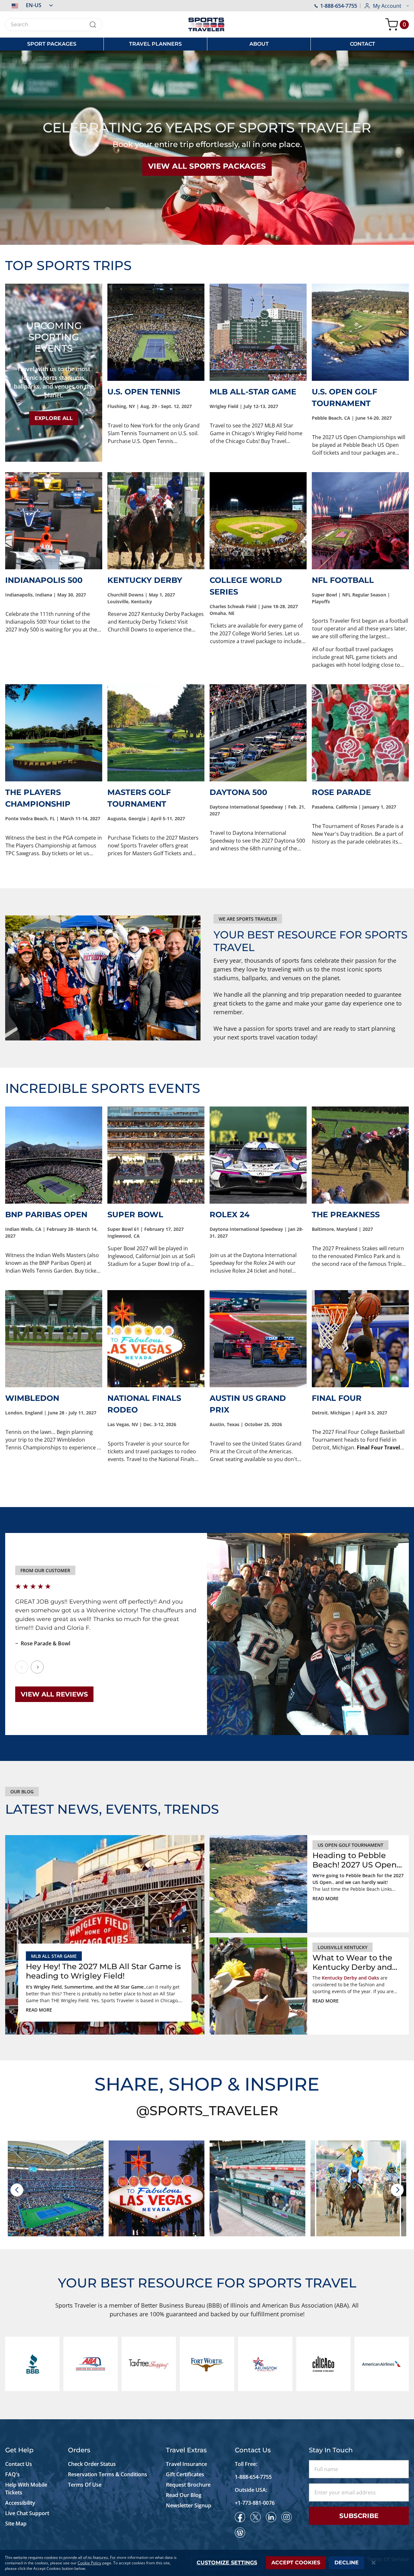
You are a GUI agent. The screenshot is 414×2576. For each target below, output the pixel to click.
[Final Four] (360, 1339)
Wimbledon (32, 1398)
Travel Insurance (186, 2464)
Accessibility (20, 2503)
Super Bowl (135, 1214)
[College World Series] (258, 521)
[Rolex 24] (258, 1155)
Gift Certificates (185, 2474)
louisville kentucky (343, 1947)
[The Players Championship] (54, 733)
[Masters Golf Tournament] (156, 733)
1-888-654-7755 (339, 6)
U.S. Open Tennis (144, 392)
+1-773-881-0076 (255, 2503)
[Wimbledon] (54, 1339)
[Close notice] (374, 2563)
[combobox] (54, 25)
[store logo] (207, 24)
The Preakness (346, 1214)
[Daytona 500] (258, 733)
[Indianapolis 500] (54, 521)
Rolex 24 (230, 1214)
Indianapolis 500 (44, 580)
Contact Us (19, 2464)
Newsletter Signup (189, 2505)
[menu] (207, 44)
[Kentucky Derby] (156, 521)
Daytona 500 (238, 792)
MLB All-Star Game (253, 392)
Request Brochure (188, 2485)
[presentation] (17, 2190)
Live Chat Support (27, 2513)
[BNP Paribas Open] (54, 1155)
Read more (39, 2010)
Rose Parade (341, 792)
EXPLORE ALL (54, 418)
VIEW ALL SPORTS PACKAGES (207, 166)
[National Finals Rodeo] (156, 1339)
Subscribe (359, 2516)
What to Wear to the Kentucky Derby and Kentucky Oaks (352, 1963)
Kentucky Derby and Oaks (350, 1978)
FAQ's (13, 2474)
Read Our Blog (184, 2495)
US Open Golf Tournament (350, 1845)
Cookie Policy (89, 2563)
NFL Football (343, 580)
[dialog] (207, 2563)
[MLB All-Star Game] (258, 332)
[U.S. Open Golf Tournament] (360, 332)
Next (37, 1667)
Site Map (16, 2524)
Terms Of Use (85, 2485)
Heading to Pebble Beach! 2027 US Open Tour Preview (354, 1860)
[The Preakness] (360, 1155)
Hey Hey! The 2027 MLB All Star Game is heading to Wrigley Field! (103, 1971)
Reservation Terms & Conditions (108, 2474)
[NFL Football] (360, 521)
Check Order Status (92, 2464)
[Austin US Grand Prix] (258, 1339)
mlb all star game (54, 1956)
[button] (29, 5)
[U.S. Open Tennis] (156, 332)
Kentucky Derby (145, 580)
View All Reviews (54, 1694)
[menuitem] (52, 44)
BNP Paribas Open (46, 1214)
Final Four (337, 1398)
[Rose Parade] (360, 733)
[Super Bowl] (156, 1155)
